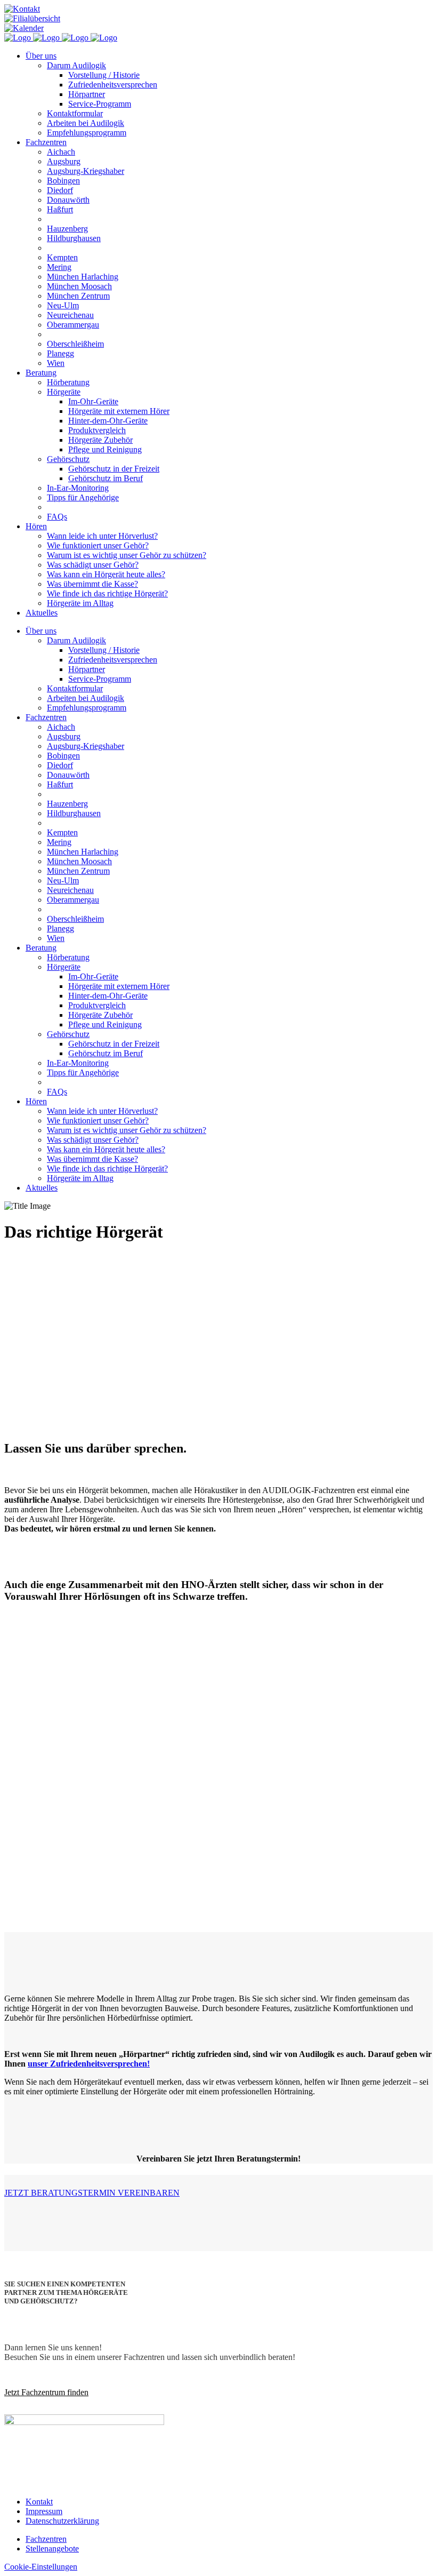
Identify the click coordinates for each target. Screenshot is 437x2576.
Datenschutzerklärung (62, 2521)
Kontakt (39, 2502)
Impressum (44, 2511)
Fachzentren (46, 2539)
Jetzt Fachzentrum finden (46, 2392)
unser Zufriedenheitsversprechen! (89, 2064)
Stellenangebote (52, 2549)
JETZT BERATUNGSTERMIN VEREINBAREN (92, 2193)
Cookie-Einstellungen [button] (41, 2567)
